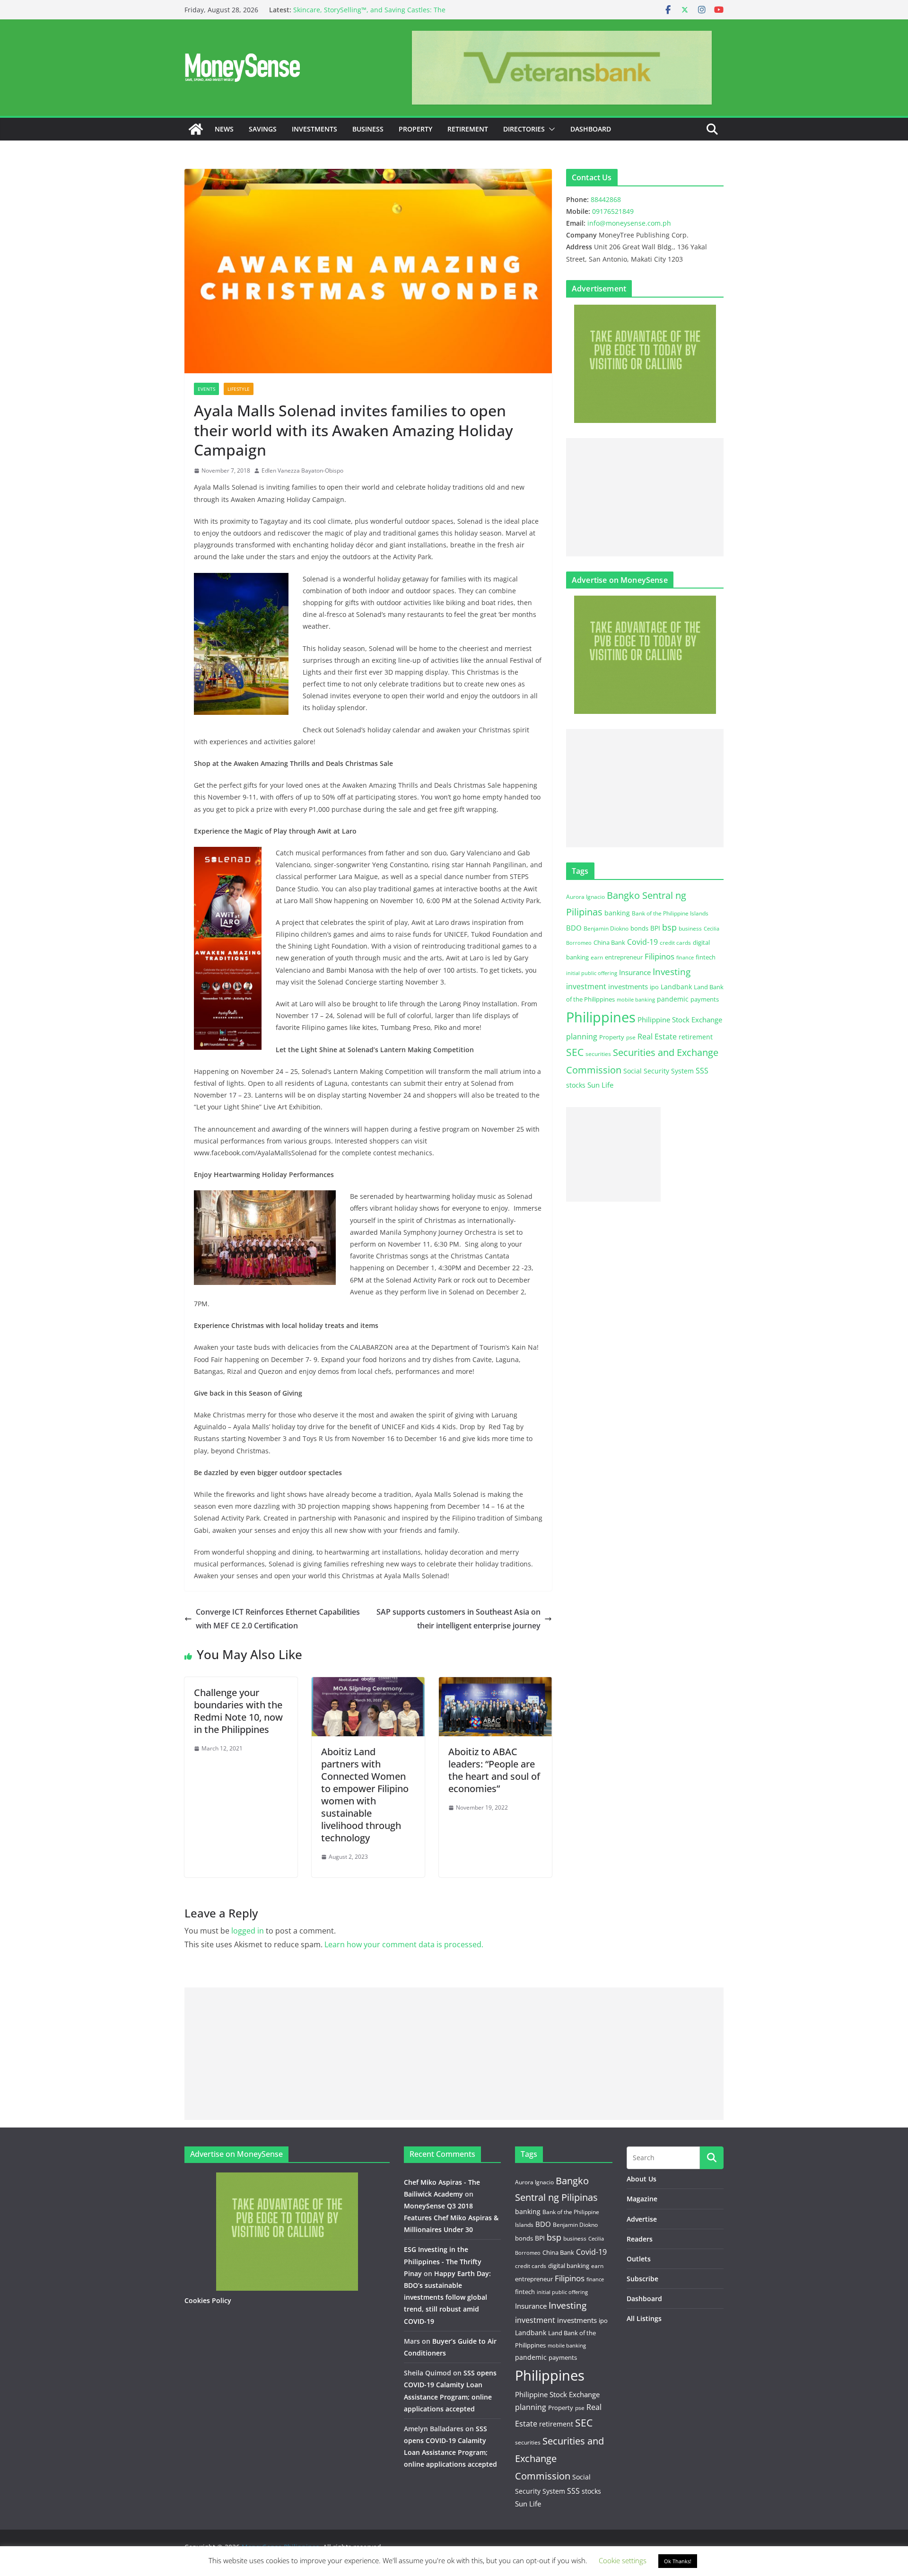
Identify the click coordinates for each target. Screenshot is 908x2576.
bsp (669, 927)
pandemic (673, 999)
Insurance (635, 972)
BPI (655, 928)
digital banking (569, 2266)
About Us (642, 2179)
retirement (696, 1037)
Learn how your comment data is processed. (404, 1944)
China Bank (609, 942)
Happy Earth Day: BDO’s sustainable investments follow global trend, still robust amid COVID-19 (447, 2297)
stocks (576, 1085)
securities (598, 1054)
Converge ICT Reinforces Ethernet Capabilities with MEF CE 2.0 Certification (278, 1619)
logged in (248, 1931)
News (224, 129)
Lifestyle (239, 389)
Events (206, 389)
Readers (640, 2239)
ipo (654, 987)
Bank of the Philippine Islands (670, 913)
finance (685, 958)
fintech (706, 957)
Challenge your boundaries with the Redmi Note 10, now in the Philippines (238, 1711)
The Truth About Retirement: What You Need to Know (378, 10)
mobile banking (636, 999)
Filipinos (659, 956)
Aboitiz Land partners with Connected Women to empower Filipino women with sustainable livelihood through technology (365, 1795)
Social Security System (659, 1071)
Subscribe (642, 2279)
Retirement (468, 129)
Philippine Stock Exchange (680, 1020)
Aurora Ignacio (585, 897)
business (690, 928)
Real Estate (657, 1037)
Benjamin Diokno (606, 928)
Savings (263, 129)
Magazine (642, 2199)
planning (582, 1037)
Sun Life (600, 1085)
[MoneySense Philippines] (196, 129)
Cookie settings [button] (623, 2560)
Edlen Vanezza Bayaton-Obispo (302, 470)
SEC (575, 1052)
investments (628, 986)
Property (415, 129)
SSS (702, 1071)
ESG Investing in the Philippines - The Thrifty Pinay (443, 2261)
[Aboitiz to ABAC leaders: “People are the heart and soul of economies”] (495, 1684)
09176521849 (613, 211)
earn (597, 957)
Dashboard (591, 129)
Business (368, 129)
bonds (639, 928)
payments (705, 999)
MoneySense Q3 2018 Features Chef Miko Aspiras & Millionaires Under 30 (451, 2218)
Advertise (642, 2219)
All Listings (644, 2318)
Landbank (676, 987)
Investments (314, 129)
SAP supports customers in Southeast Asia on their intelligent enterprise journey (458, 1619)
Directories (524, 129)
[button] (550, 129)
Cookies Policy (208, 2300)
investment (586, 986)
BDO (574, 928)
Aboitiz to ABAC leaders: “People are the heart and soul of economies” (494, 1770)
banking (617, 913)
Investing (672, 971)
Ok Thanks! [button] (678, 2561)
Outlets (639, 2259)
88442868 (606, 199)
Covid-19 (642, 942)
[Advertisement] (645, 497)
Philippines (601, 1017)
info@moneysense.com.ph (629, 223)
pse (631, 1037)
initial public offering (592, 973)
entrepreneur (624, 957)
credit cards (675, 943)
